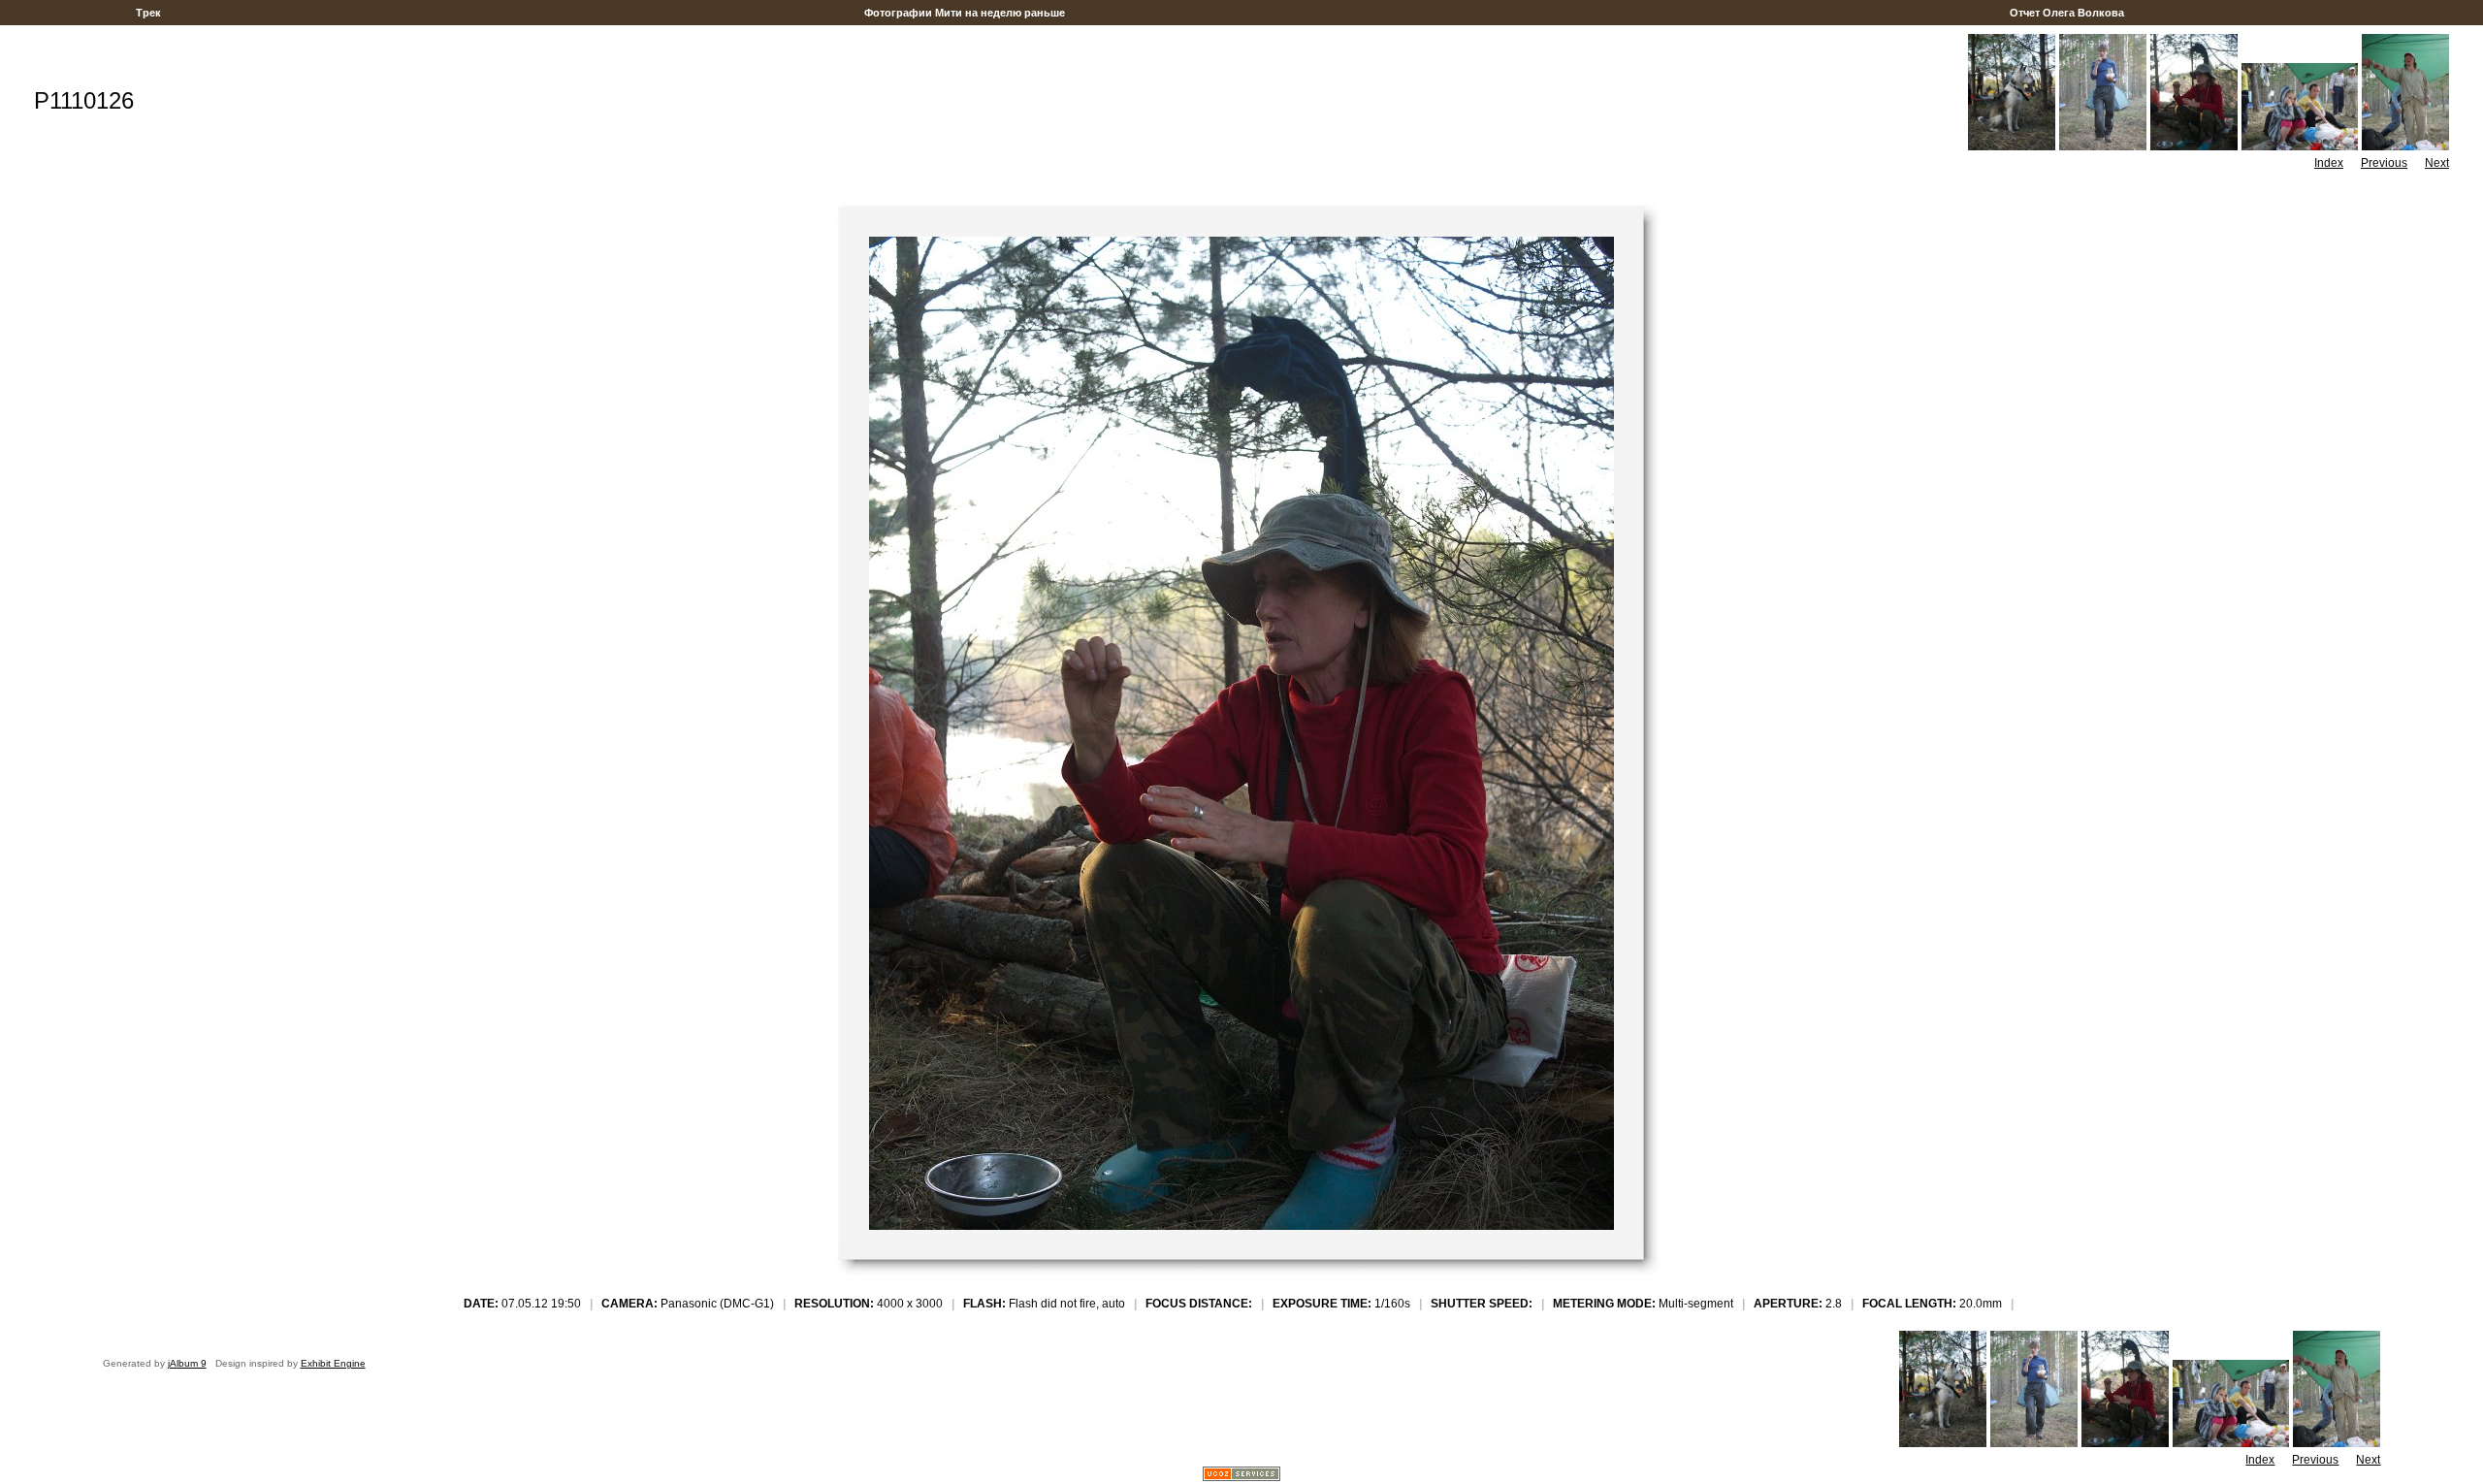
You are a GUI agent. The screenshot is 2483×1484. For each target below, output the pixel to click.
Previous (2384, 163)
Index (2329, 163)
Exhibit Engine (333, 1363)
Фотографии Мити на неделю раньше (965, 13)
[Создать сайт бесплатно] (1241, 1476)
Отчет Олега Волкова (2067, 13)
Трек (148, 13)
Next (2437, 163)
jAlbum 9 (187, 1363)
